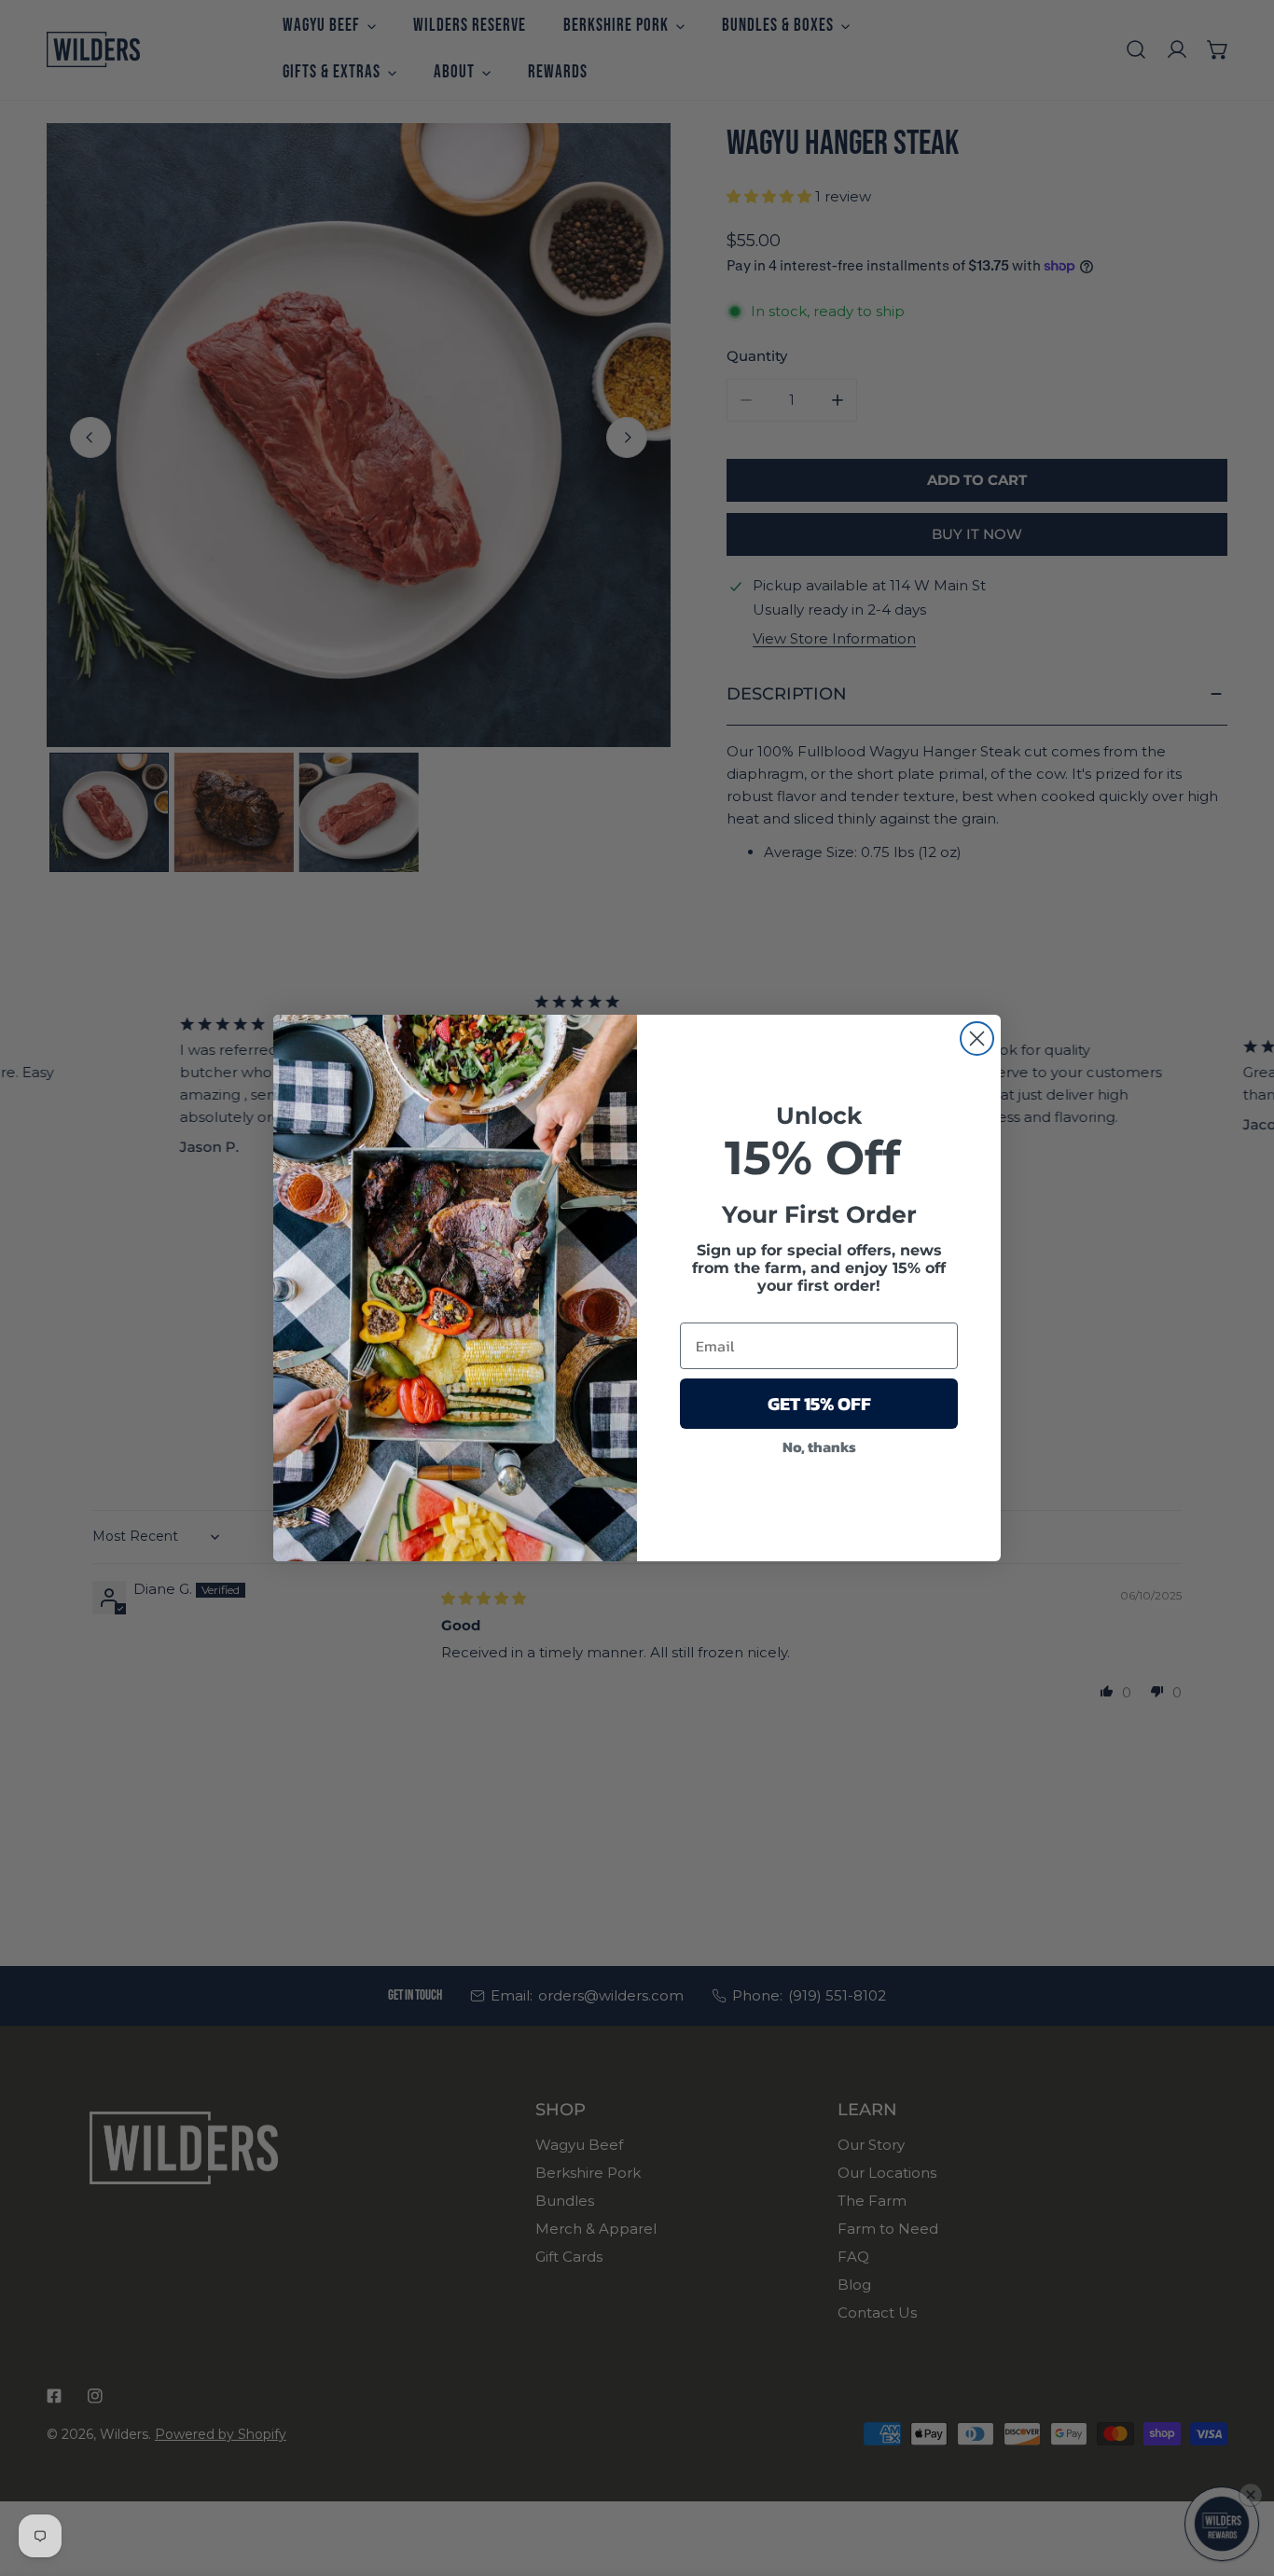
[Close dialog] (977, 1039)
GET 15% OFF (819, 1404)
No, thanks (819, 1447)
